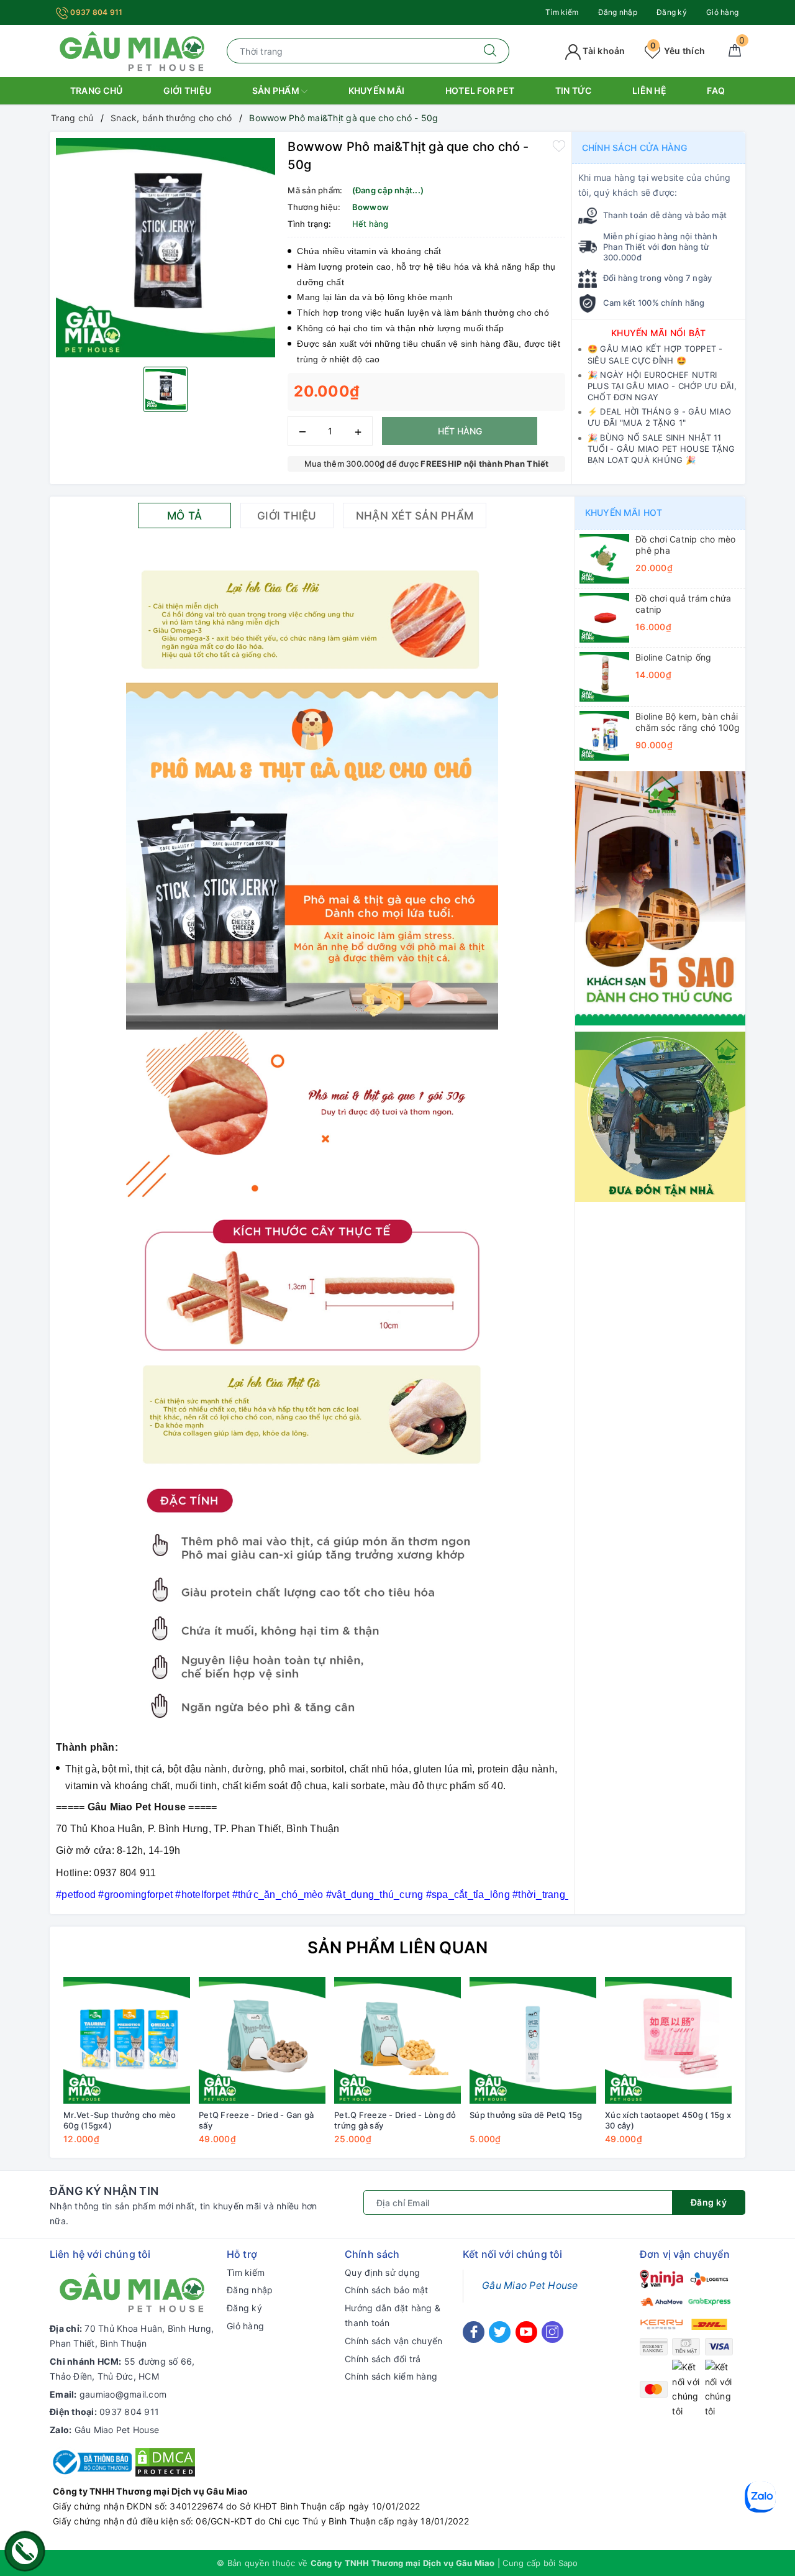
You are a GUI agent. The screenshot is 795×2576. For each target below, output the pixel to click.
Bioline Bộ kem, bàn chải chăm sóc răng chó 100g (688, 722)
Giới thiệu (188, 90)
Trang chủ (96, 90)
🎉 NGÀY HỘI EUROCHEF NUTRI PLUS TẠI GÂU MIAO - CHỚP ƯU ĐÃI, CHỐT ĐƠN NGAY (662, 386)
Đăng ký (672, 12)
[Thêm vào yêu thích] (559, 145)
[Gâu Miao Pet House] (132, 50)
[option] (166, 248)
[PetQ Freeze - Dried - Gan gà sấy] (262, 2040)
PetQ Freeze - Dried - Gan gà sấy (256, 2120)
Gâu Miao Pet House (117, 2430)
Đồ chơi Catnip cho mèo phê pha (686, 545)
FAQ (716, 90)
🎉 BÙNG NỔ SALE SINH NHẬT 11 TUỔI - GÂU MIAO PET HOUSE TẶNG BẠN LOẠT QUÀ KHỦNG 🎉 (661, 449)
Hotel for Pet (480, 90)
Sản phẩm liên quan (398, 1947)
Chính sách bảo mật (387, 2290)
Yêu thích (678, 51)
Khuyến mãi (377, 90)
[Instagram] (552, 2332)
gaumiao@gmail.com (123, 2394)
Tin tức (574, 90)
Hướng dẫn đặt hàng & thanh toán (393, 2315)
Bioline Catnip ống (674, 657)
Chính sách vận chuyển (393, 2341)
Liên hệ (649, 90)
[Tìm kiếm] (490, 51)
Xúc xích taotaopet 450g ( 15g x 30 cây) (668, 2120)
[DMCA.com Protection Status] (165, 2461)
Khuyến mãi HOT (624, 512)
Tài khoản (603, 51)
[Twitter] (500, 2332)
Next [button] (770, 2070)
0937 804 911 (95, 12)
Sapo (568, 2563)
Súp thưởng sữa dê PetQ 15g (526, 2115)
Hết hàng (460, 431)
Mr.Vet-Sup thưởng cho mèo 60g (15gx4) (120, 2120)
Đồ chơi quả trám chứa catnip (683, 604)
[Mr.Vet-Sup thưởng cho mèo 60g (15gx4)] (127, 2040)
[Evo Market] (660, 897)
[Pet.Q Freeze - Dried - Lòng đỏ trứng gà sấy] (397, 2040)
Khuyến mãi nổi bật (659, 333)
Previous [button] (25, 2070)
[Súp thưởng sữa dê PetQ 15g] (533, 2040)
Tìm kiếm (562, 12)
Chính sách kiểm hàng (391, 2376)
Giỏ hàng (722, 12)
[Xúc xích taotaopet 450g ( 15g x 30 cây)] (668, 2040)
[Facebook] (474, 2332)
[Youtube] (526, 2332)
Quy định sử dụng (382, 2272)
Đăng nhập (618, 12)
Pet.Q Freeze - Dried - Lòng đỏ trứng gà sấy (395, 2120)
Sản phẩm (277, 90)
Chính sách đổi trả (383, 2359)
